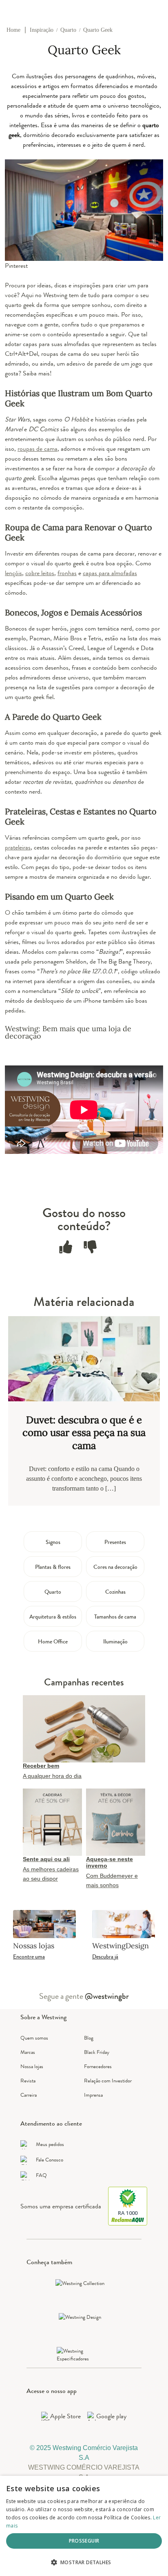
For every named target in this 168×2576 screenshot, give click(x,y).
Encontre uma (29, 1956)
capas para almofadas (110, 573)
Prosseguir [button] (84, 2541)
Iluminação (115, 1641)
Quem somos (34, 2038)
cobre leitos (40, 573)
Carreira (29, 2095)
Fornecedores (98, 2066)
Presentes (115, 1542)
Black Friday (97, 2052)
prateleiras (18, 847)
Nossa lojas (32, 2066)
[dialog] (84, 2526)
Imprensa (93, 2095)
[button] (84, 2562)
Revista (28, 2081)
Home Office (53, 1641)
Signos (53, 1542)
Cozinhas (115, 1592)
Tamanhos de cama (115, 1617)
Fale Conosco (50, 2160)
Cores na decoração (115, 1567)
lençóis (13, 573)
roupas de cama (38, 449)
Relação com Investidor (108, 2081)
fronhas (67, 573)
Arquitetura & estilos (53, 1617)
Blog (89, 2038)
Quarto (53, 1592)
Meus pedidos (50, 2144)
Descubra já (105, 1956)
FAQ (41, 2175)
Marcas (28, 2052)
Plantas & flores (53, 1567)
